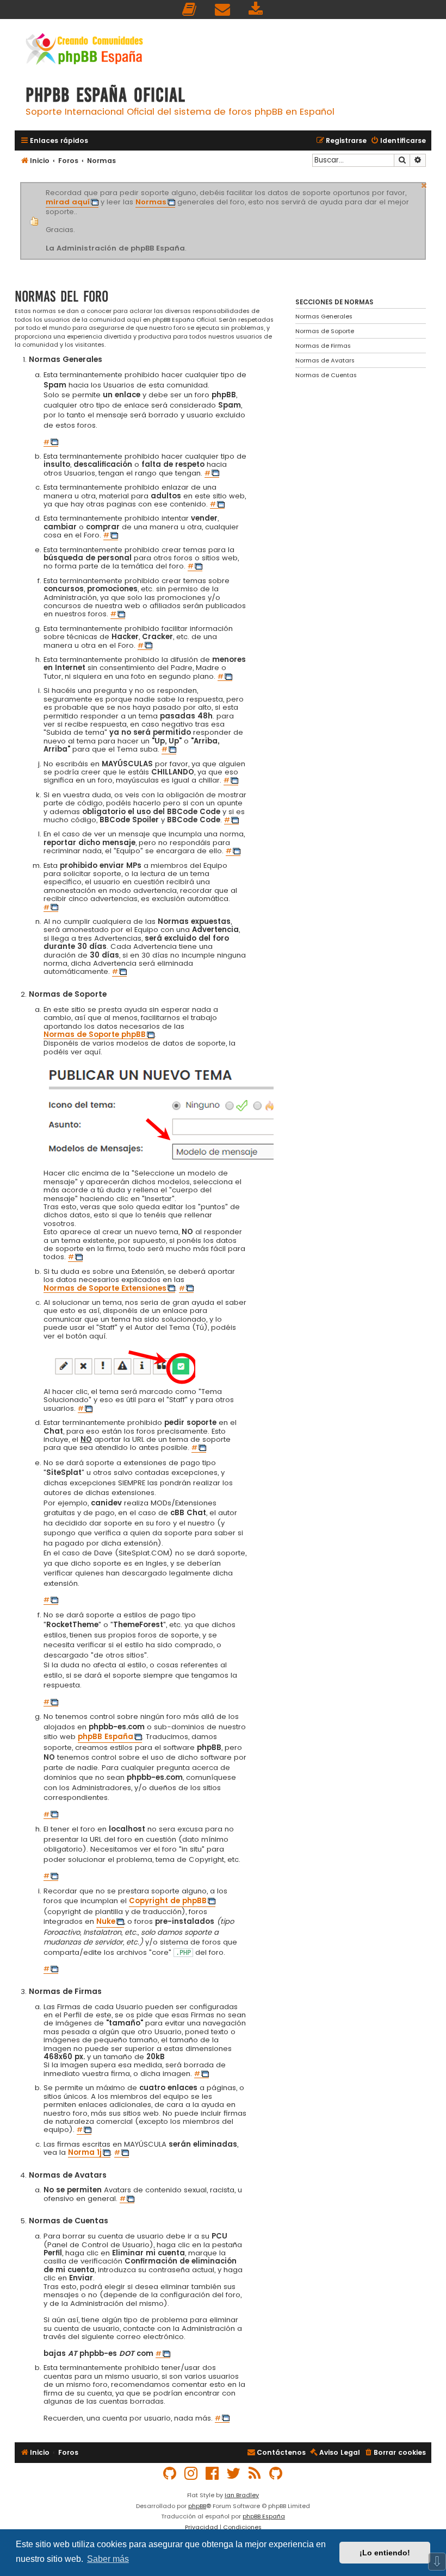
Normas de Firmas (323, 346)
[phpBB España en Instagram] (191, 2474)
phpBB (197, 2506)
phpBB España (264, 2516)
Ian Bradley (242, 2495)
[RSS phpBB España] (255, 2474)
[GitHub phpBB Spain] (170, 2474)
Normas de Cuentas (326, 375)
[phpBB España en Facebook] (213, 2474)
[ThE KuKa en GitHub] (276, 2474)
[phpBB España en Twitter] (234, 2474)
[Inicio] (84, 50)
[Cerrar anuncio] (424, 184)
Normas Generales (324, 316)
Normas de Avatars (325, 360)
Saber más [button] (108, 2559)
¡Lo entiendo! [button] (385, 2553)
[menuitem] (190, 10)
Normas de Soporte (325, 331)
